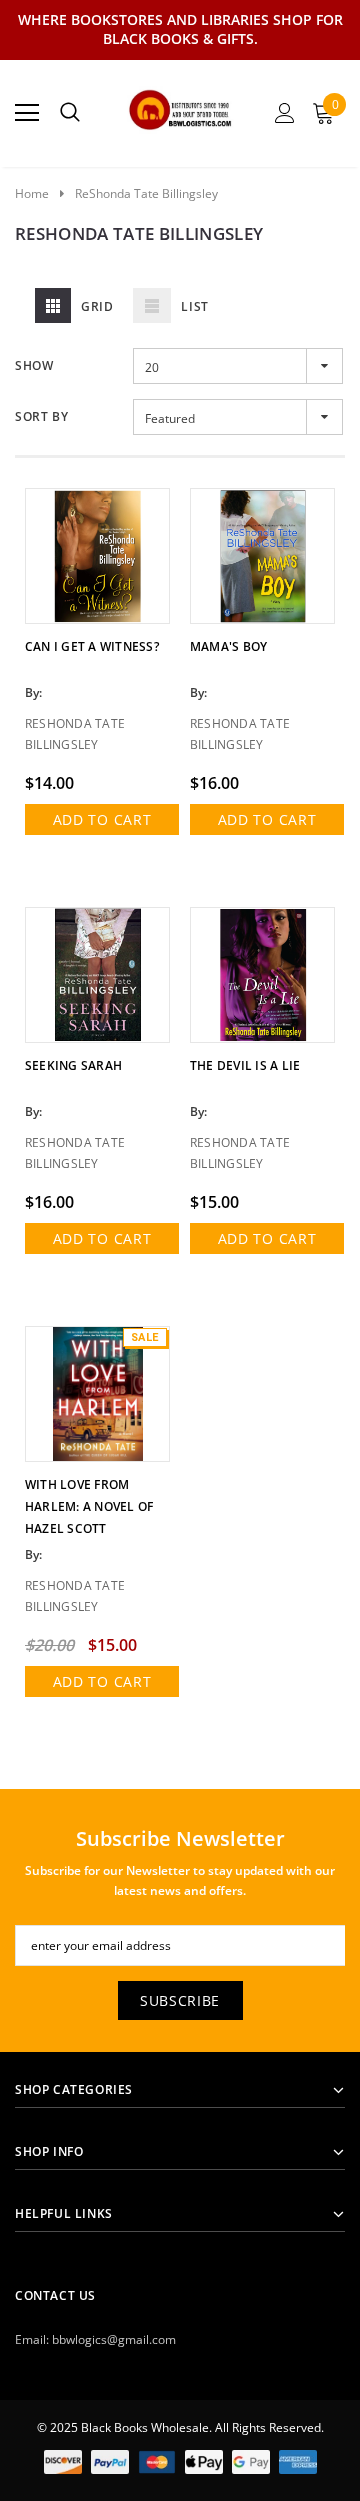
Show (34, 365)
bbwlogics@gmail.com (114, 2339)
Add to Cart (102, 819)
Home (32, 193)
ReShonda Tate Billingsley (146, 193)
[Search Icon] (70, 113)
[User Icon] (285, 113)
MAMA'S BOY (228, 646)
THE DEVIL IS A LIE (245, 1065)
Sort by (41, 416)
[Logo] (180, 107)
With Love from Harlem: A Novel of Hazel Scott (89, 1506)
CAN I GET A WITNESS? (92, 646)
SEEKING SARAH (73, 1065)
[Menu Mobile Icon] (27, 113)
